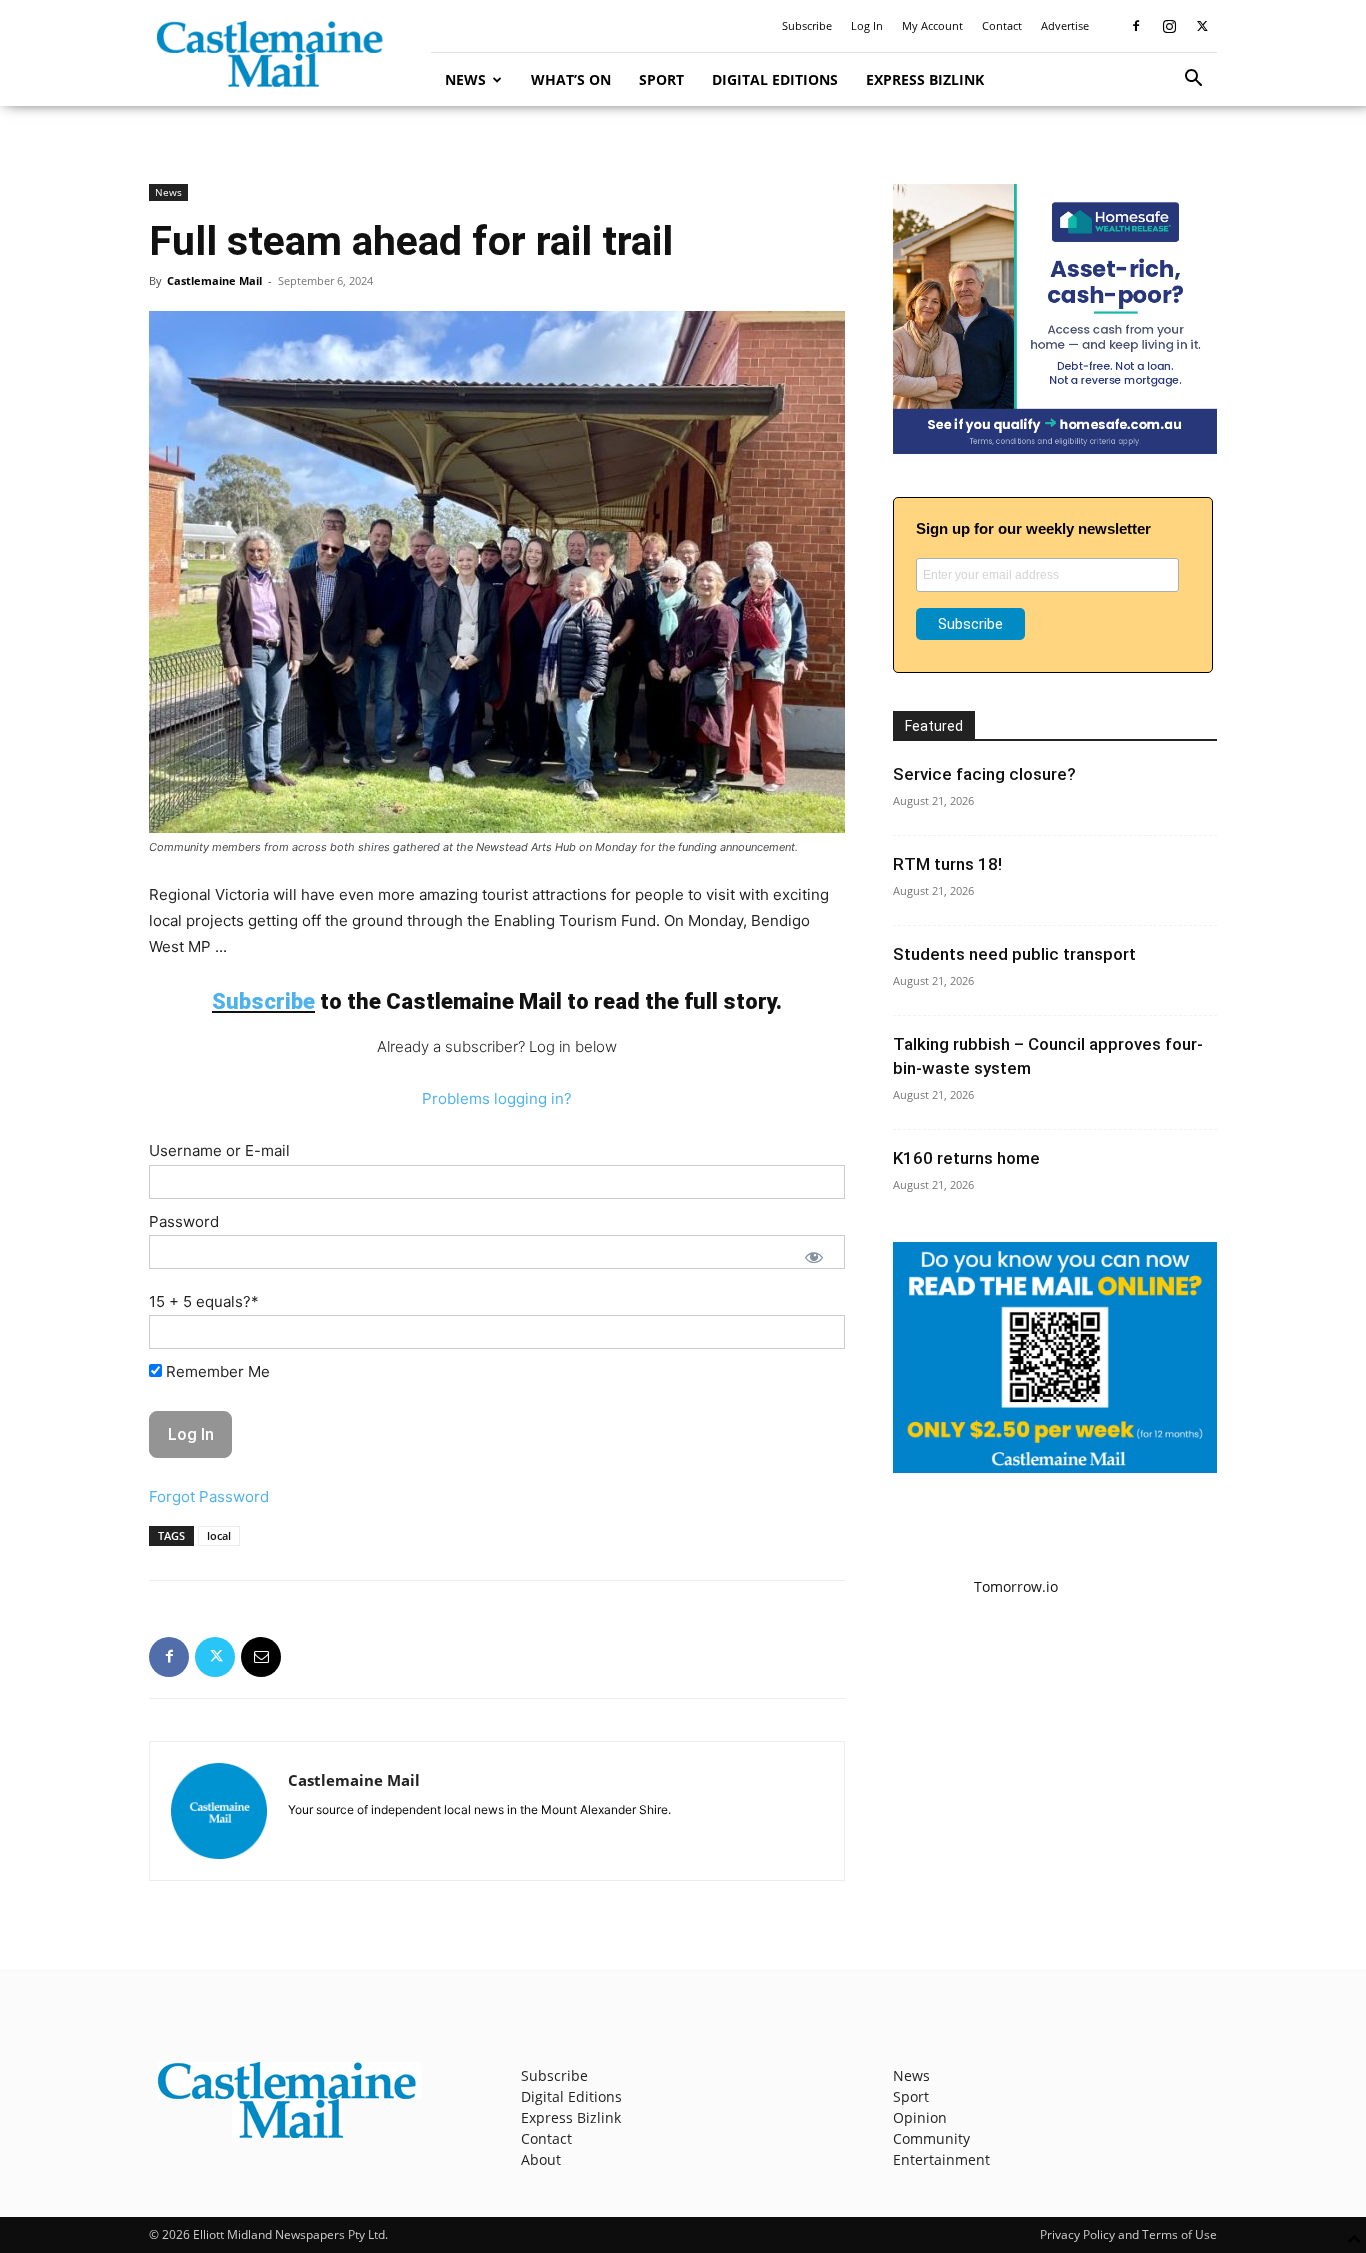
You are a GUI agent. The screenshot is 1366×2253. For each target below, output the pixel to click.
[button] (1193, 80)
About (541, 2159)
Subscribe (807, 25)
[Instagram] (1169, 26)
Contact (1002, 25)
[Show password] (814, 1257)
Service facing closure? (984, 774)
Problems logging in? (497, 1098)
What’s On (571, 79)
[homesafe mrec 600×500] (1055, 448)
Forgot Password (209, 1496)
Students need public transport (1014, 954)
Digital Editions (775, 79)
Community (931, 2138)
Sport (661, 79)
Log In (867, 25)
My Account (932, 25)
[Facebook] (1136, 26)
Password (184, 1221)
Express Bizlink (925, 79)
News (465, 79)
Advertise (1065, 25)
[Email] (261, 1657)
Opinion (920, 2117)
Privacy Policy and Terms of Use (1128, 2234)
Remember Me (216, 1371)
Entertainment (941, 2159)
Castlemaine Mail (214, 280)
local (219, 1535)
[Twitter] (1202, 26)
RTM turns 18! (947, 864)
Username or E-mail (219, 1150)
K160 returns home (966, 1158)
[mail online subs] (1055, 1467)
